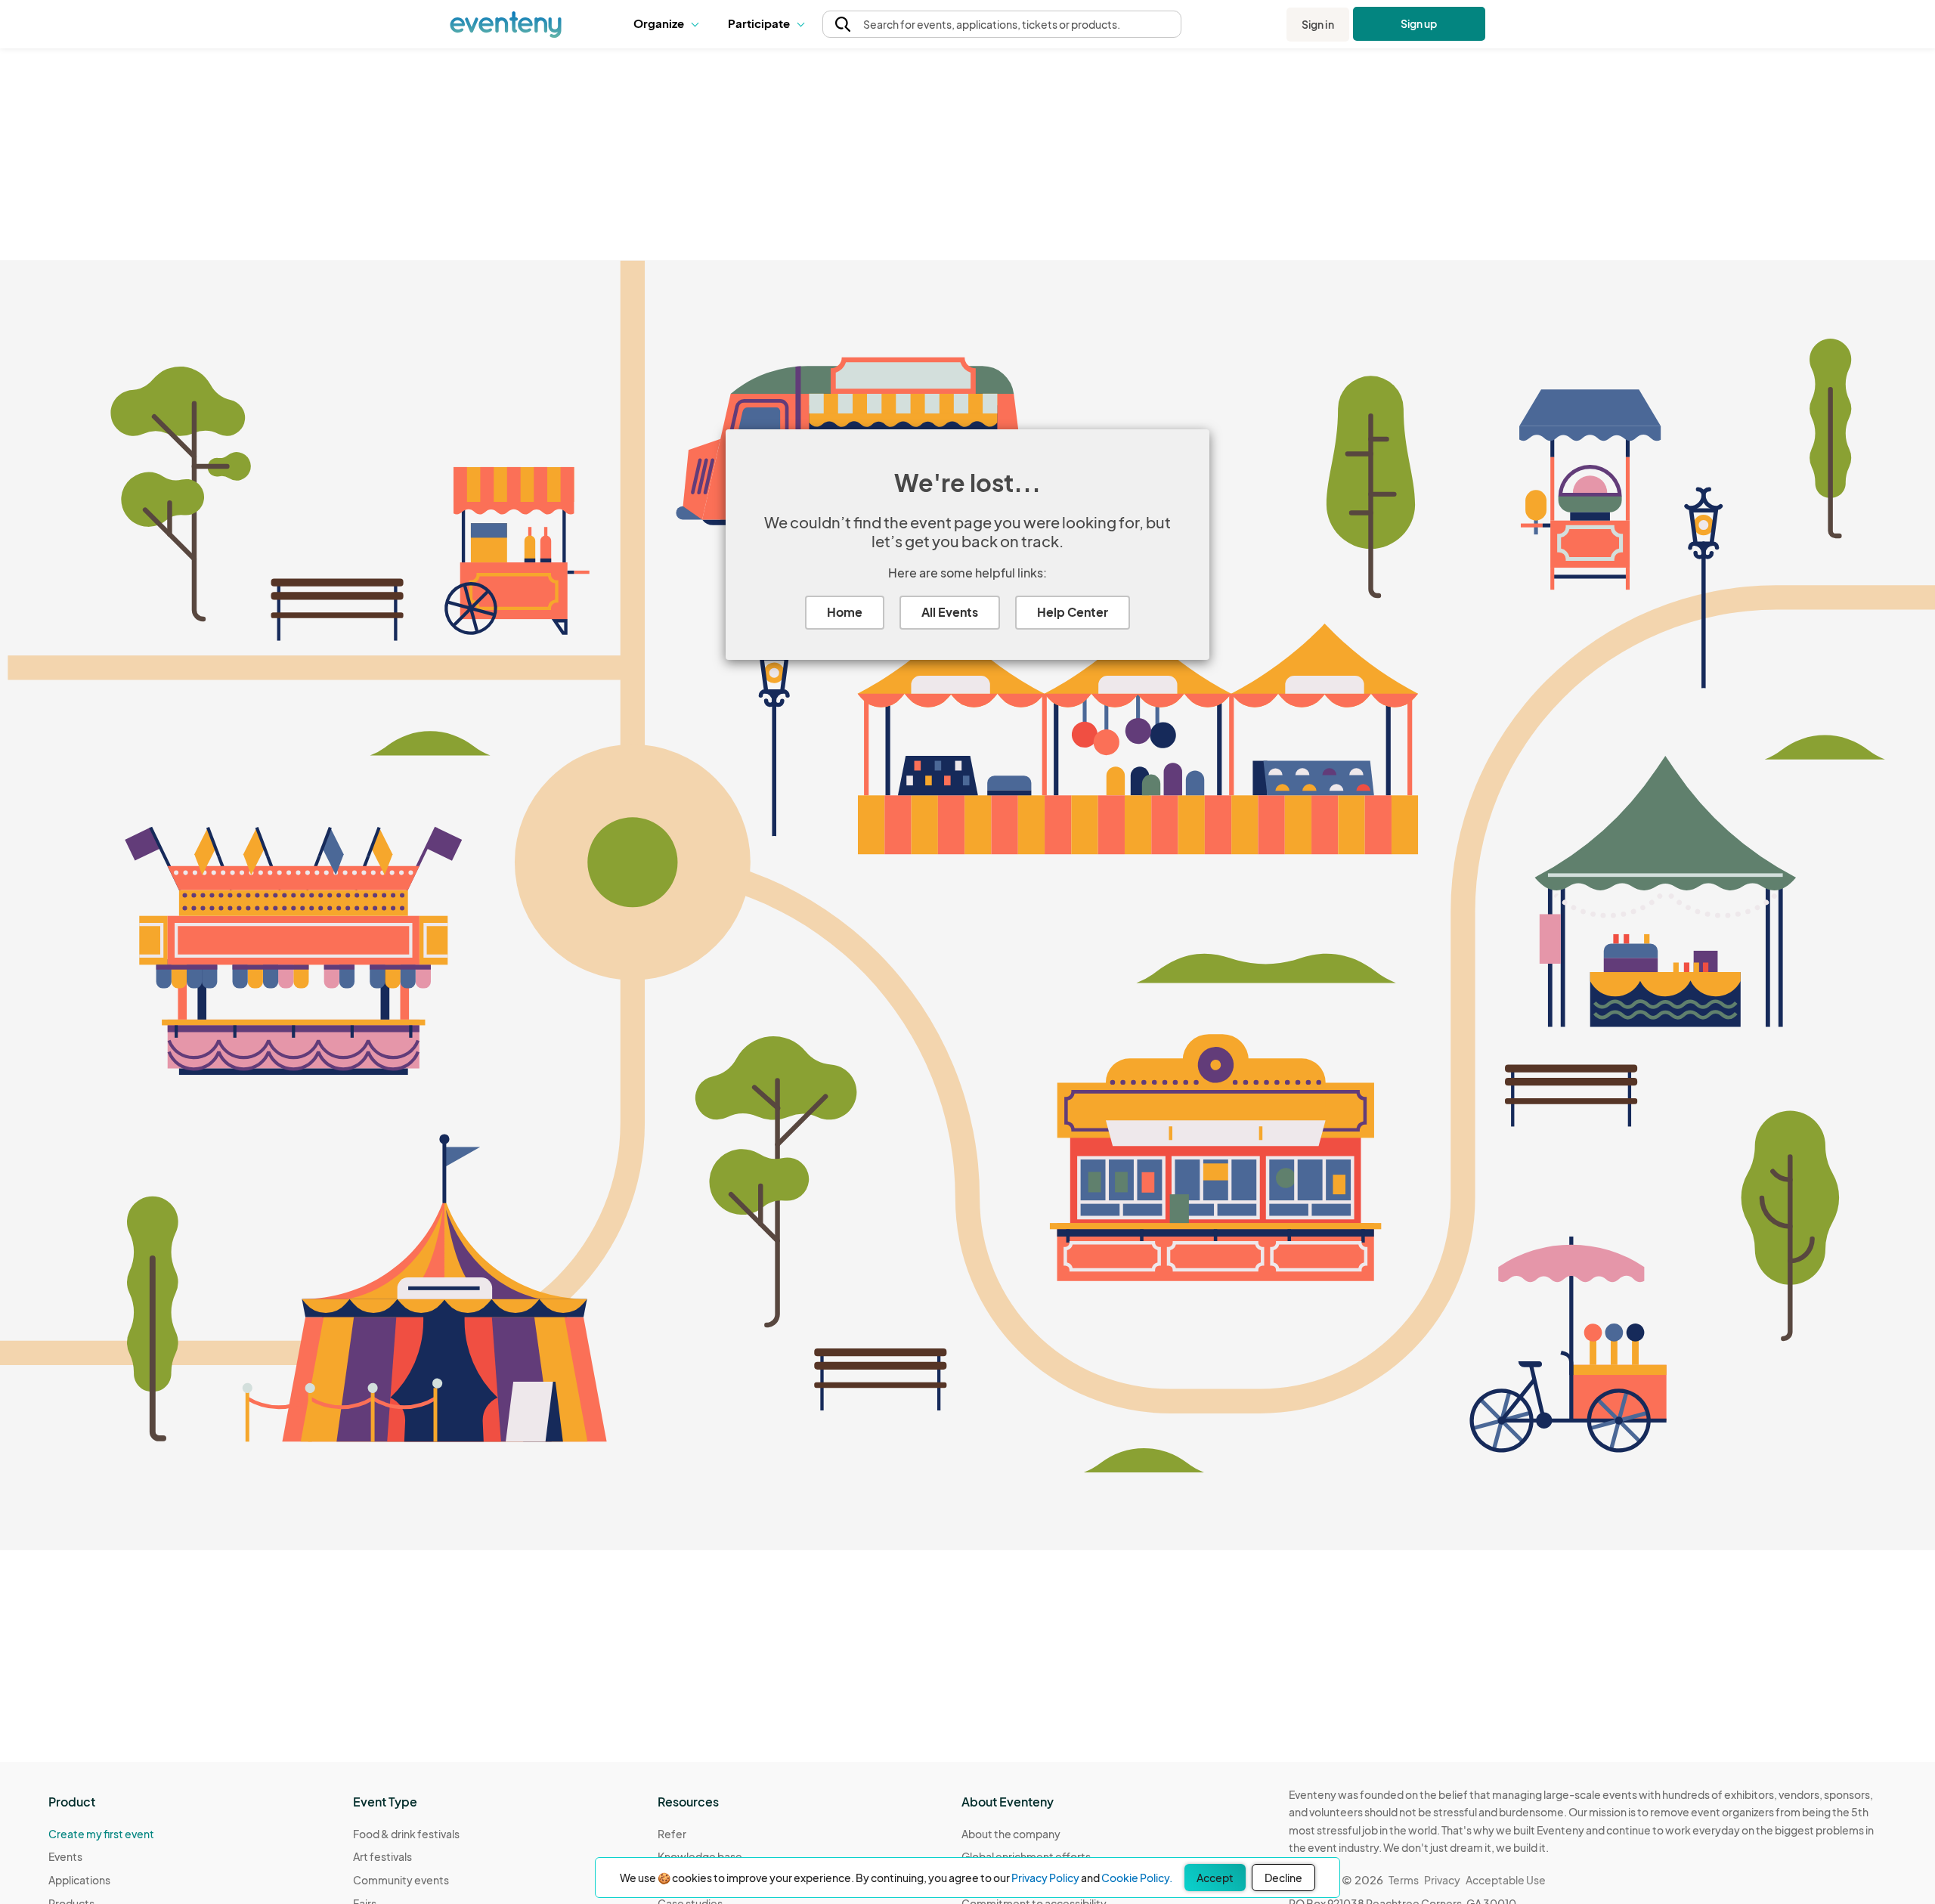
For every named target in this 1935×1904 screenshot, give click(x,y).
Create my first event (101, 1834)
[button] (669, 24)
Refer (672, 1834)
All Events (950, 612)
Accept (1215, 1878)
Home (845, 612)
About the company (1011, 1834)
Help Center (1073, 612)
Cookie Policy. (1137, 1878)
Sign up (1419, 23)
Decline (1283, 1878)
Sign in (1318, 24)
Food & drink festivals (406, 1834)
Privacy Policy (1045, 1878)
